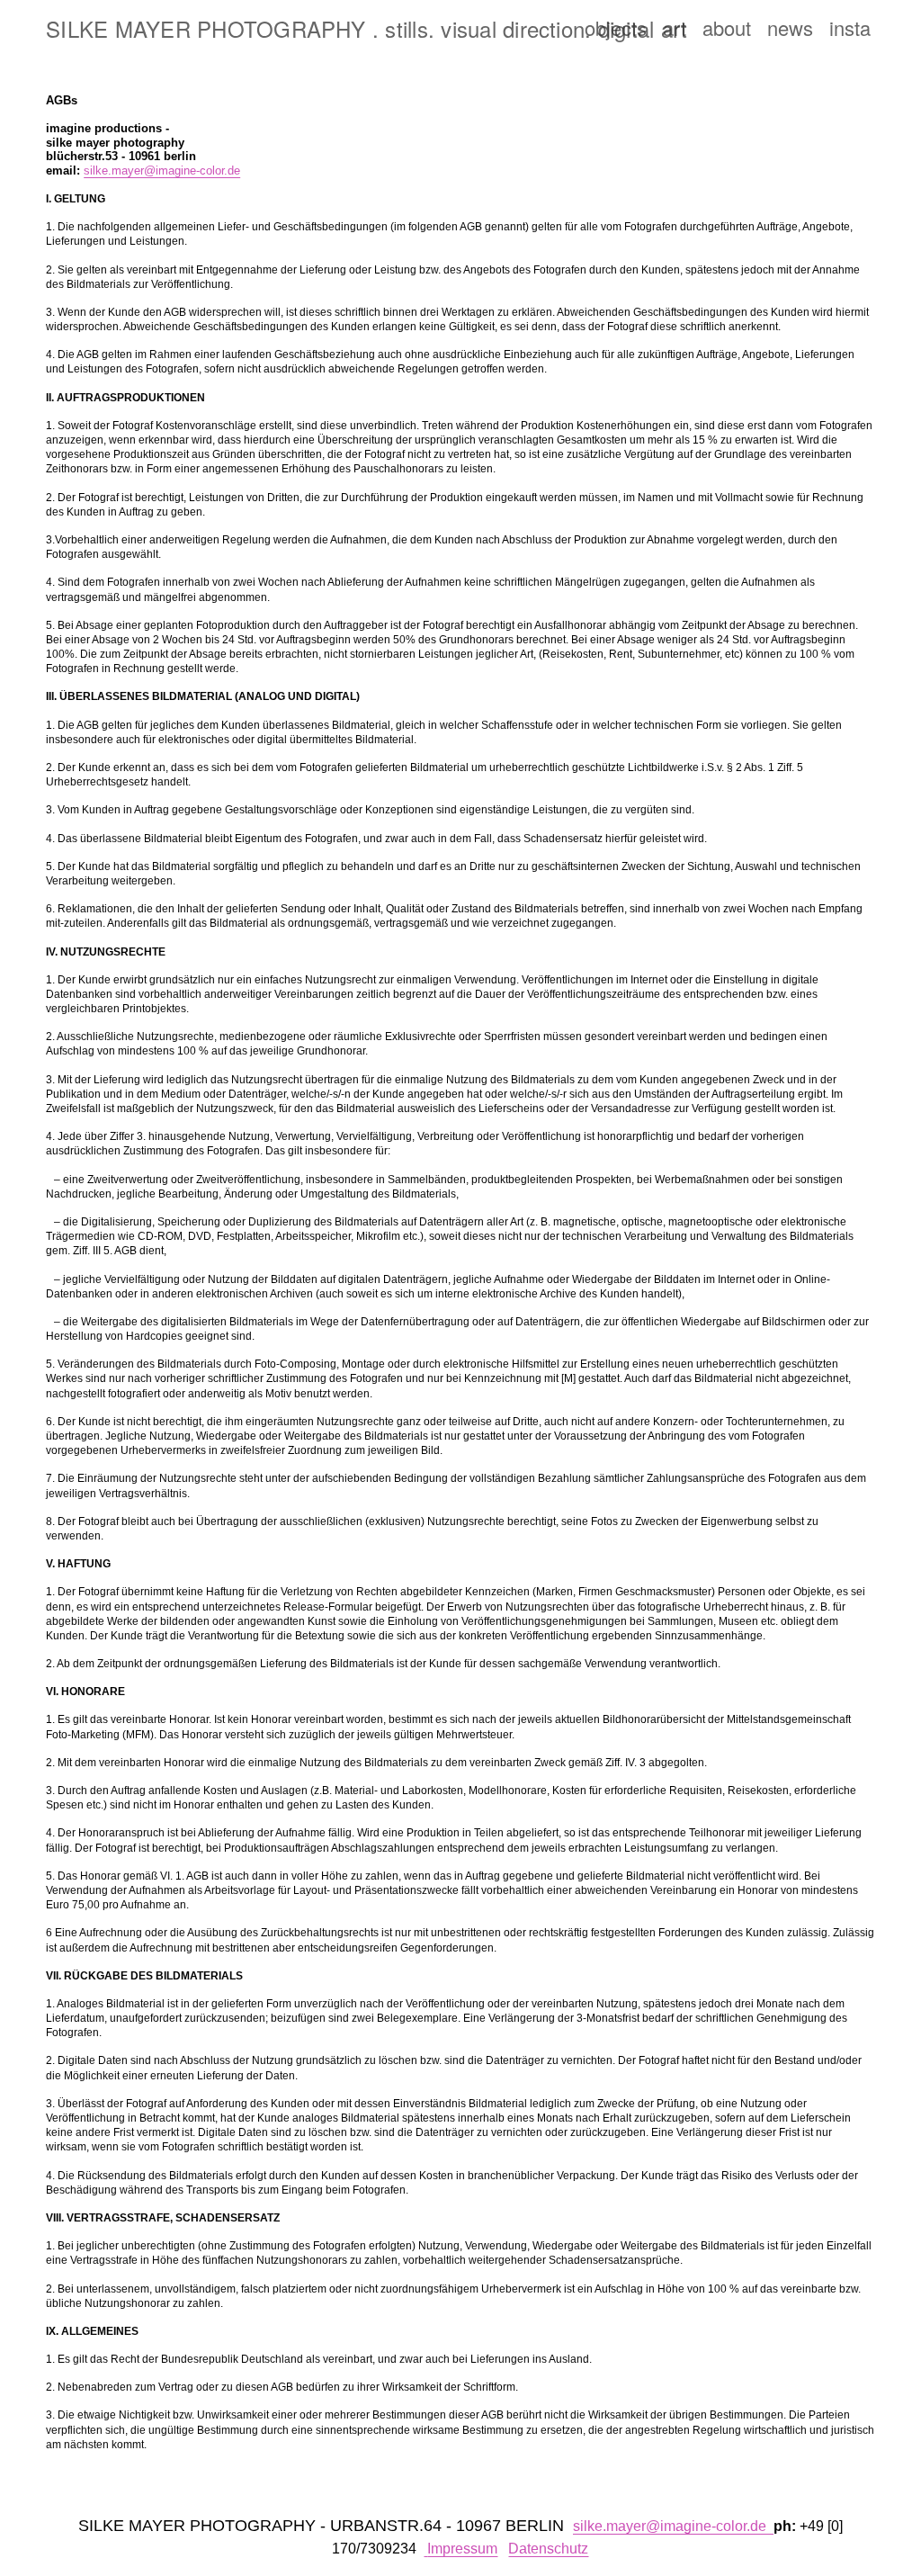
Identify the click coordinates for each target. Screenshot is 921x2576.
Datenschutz (548, 2549)
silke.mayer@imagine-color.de (162, 171)
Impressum (462, 2549)
